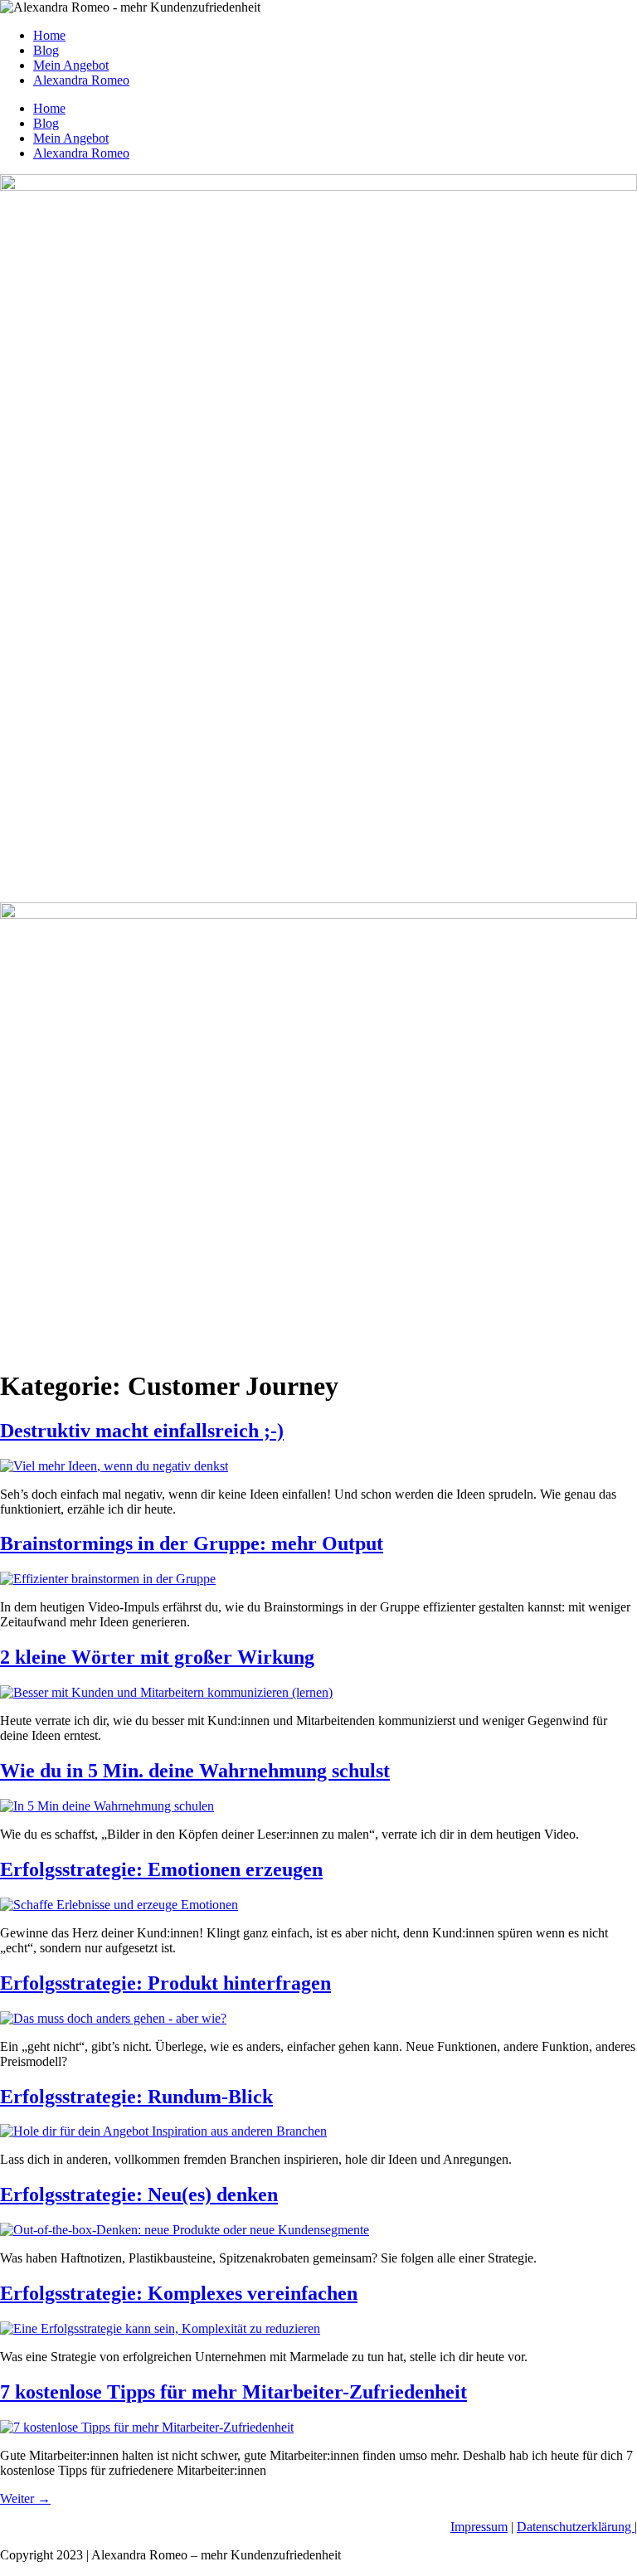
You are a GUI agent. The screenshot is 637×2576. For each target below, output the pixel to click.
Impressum (479, 2527)
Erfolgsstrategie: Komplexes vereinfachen (179, 2293)
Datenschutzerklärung (576, 2527)
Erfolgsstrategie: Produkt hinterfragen (165, 1983)
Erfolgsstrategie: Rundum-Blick (136, 2097)
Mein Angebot (71, 65)
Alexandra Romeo (81, 80)
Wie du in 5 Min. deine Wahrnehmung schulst (195, 1771)
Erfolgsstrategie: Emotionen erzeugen (161, 1869)
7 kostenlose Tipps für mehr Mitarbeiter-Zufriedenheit (233, 2392)
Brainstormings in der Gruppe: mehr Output (192, 1543)
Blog (46, 50)
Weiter (25, 2498)
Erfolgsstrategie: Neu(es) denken (139, 2194)
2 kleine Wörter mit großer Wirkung (157, 1657)
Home (49, 35)
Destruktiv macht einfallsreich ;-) (142, 1431)
